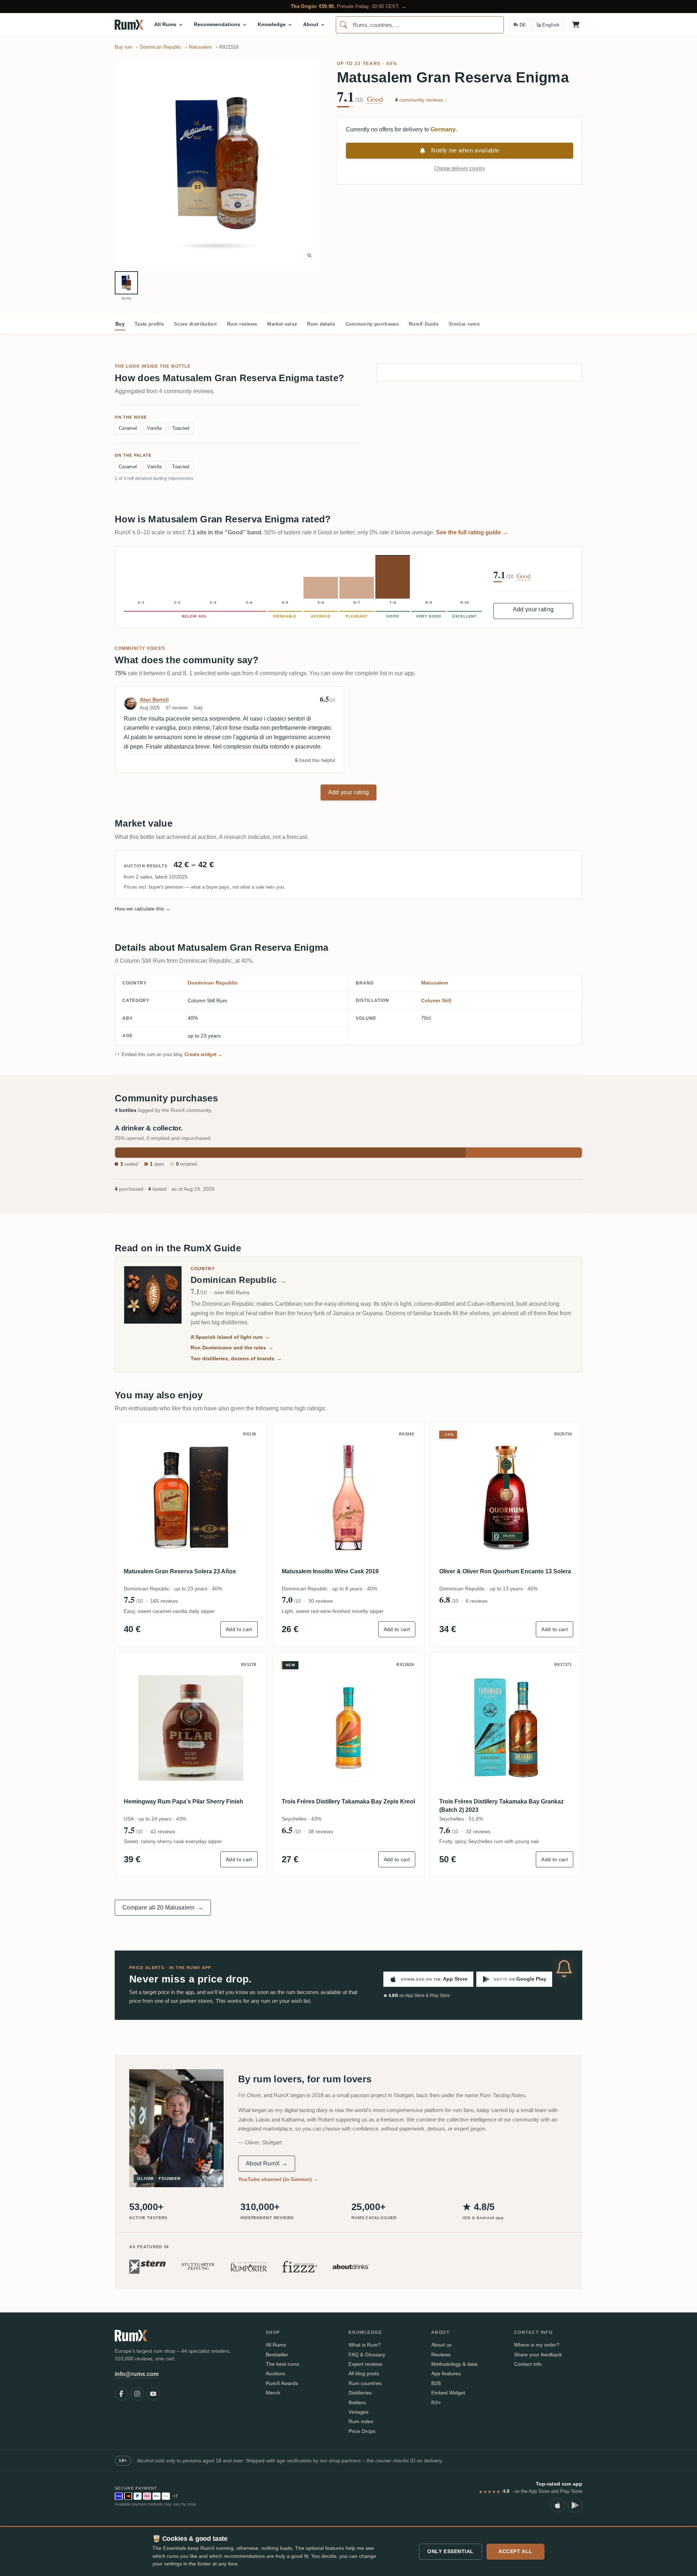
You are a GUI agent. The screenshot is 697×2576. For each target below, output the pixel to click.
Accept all (515, 2551)
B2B (436, 2383)
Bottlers (357, 2402)
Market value (282, 324)
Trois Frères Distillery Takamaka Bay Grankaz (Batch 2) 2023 (502, 1805)
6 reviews (477, 1601)
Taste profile (149, 324)
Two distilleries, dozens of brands (236, 1358)
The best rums (282, 2364)
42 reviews (163, 1831)
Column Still (436, 1000)
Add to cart (239, 1629)
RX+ (436, 2402)
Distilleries (360, 2393)
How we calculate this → (143, 909)
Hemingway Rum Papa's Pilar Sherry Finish (184, 1801)
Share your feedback (538, 2355)
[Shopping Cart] (576, 25)
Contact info (528, 2364)
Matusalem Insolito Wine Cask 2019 (330, 1571)
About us (441, 2345)
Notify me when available (465, 150)
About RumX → (267, 2163)
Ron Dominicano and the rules (232, 1348)
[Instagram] (137, 2394)
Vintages (358, 2412)
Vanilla (154, 428)
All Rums (276, 2345)
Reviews (441, 2355)
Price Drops (362, 2431)
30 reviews (321, 1601)
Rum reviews (242, 324)
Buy (120, 324)
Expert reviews (365, 2364)
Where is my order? (537, 2345)
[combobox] (420, 25)
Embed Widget (448, 2393)
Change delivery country (460, 168)
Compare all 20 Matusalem (163, 1907)
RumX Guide (424, 324)
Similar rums (464, 324)
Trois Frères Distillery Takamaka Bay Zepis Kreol (348, 1801)
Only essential (451, 2551)
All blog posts (364, 2373)
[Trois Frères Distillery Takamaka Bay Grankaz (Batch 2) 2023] (506, 1728)
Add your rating (533, 609)
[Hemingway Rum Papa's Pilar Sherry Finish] (191, 1728)
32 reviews (478, 1831)
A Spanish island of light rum (230, 1337)
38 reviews (321, 1831)
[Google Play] (575, 2505)
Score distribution (195, 324)
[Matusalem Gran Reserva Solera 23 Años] (191, 1498)
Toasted (181, 428)
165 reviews (164, 1601)
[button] (217, 163)
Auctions (276, 2373)
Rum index (361, 2421)
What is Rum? (365, 2345)
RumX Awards (282, 2383)
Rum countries (365, 2383)
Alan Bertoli (154, 700)
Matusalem (435, 983)
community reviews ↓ (421, 100)
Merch (273, 2393)
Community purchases (372, 324)
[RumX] (129, 25)
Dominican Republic (213, 983)
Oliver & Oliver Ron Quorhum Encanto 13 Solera (505, 1571)
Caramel (128, 428)
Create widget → (204, 1054)
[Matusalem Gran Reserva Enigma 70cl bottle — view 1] (126, 283)
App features (446, 2373)
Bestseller (277, 2355)
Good (375, 99)
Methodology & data (454, 2364)
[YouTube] (153, 2394)
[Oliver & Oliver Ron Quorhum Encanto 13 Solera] (506, 1498)
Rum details (321, 324)
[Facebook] (121, 2394)
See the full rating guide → (472, 532)
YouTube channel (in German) (278, 2179)
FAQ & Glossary (367, 2355)
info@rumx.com (137, 2374)
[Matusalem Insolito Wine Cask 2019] (349, 1498)
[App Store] (558, 2505)
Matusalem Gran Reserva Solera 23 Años (180, 1571)
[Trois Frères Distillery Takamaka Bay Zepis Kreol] (349, 1728)
